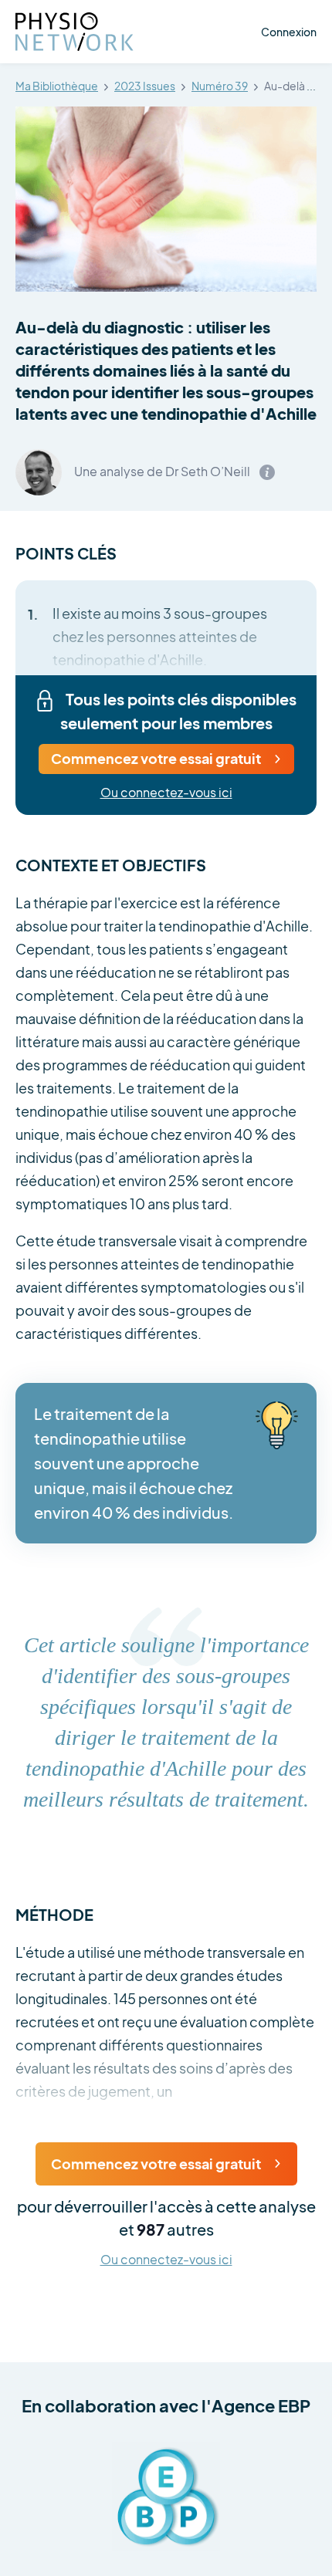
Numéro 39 (220, 86)
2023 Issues (145, 86)
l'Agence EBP (256, 2405)
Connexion (289, 32)
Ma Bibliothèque (57, 86)
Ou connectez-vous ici (166, 793)
